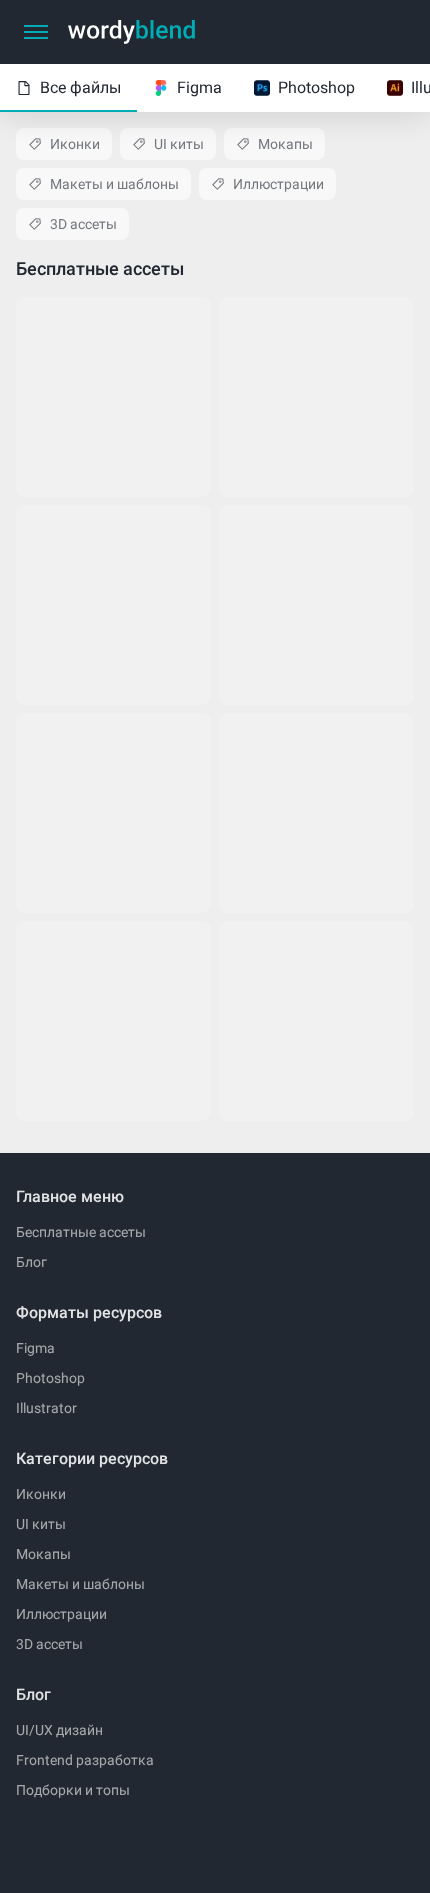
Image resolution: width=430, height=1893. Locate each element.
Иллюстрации (278, 184)
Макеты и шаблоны (114, 184)
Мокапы (285, 144)
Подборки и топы (73, 1790)
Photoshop (316, 87)
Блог (31, 1262)
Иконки (75, 144)
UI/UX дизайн (59, 1730)
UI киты (179, 144)
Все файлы (80, 87)
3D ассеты (83, 224)
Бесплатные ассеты (81, 1232)
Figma (199, 87)
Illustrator (46, 1408)
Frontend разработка (85, 1760)
